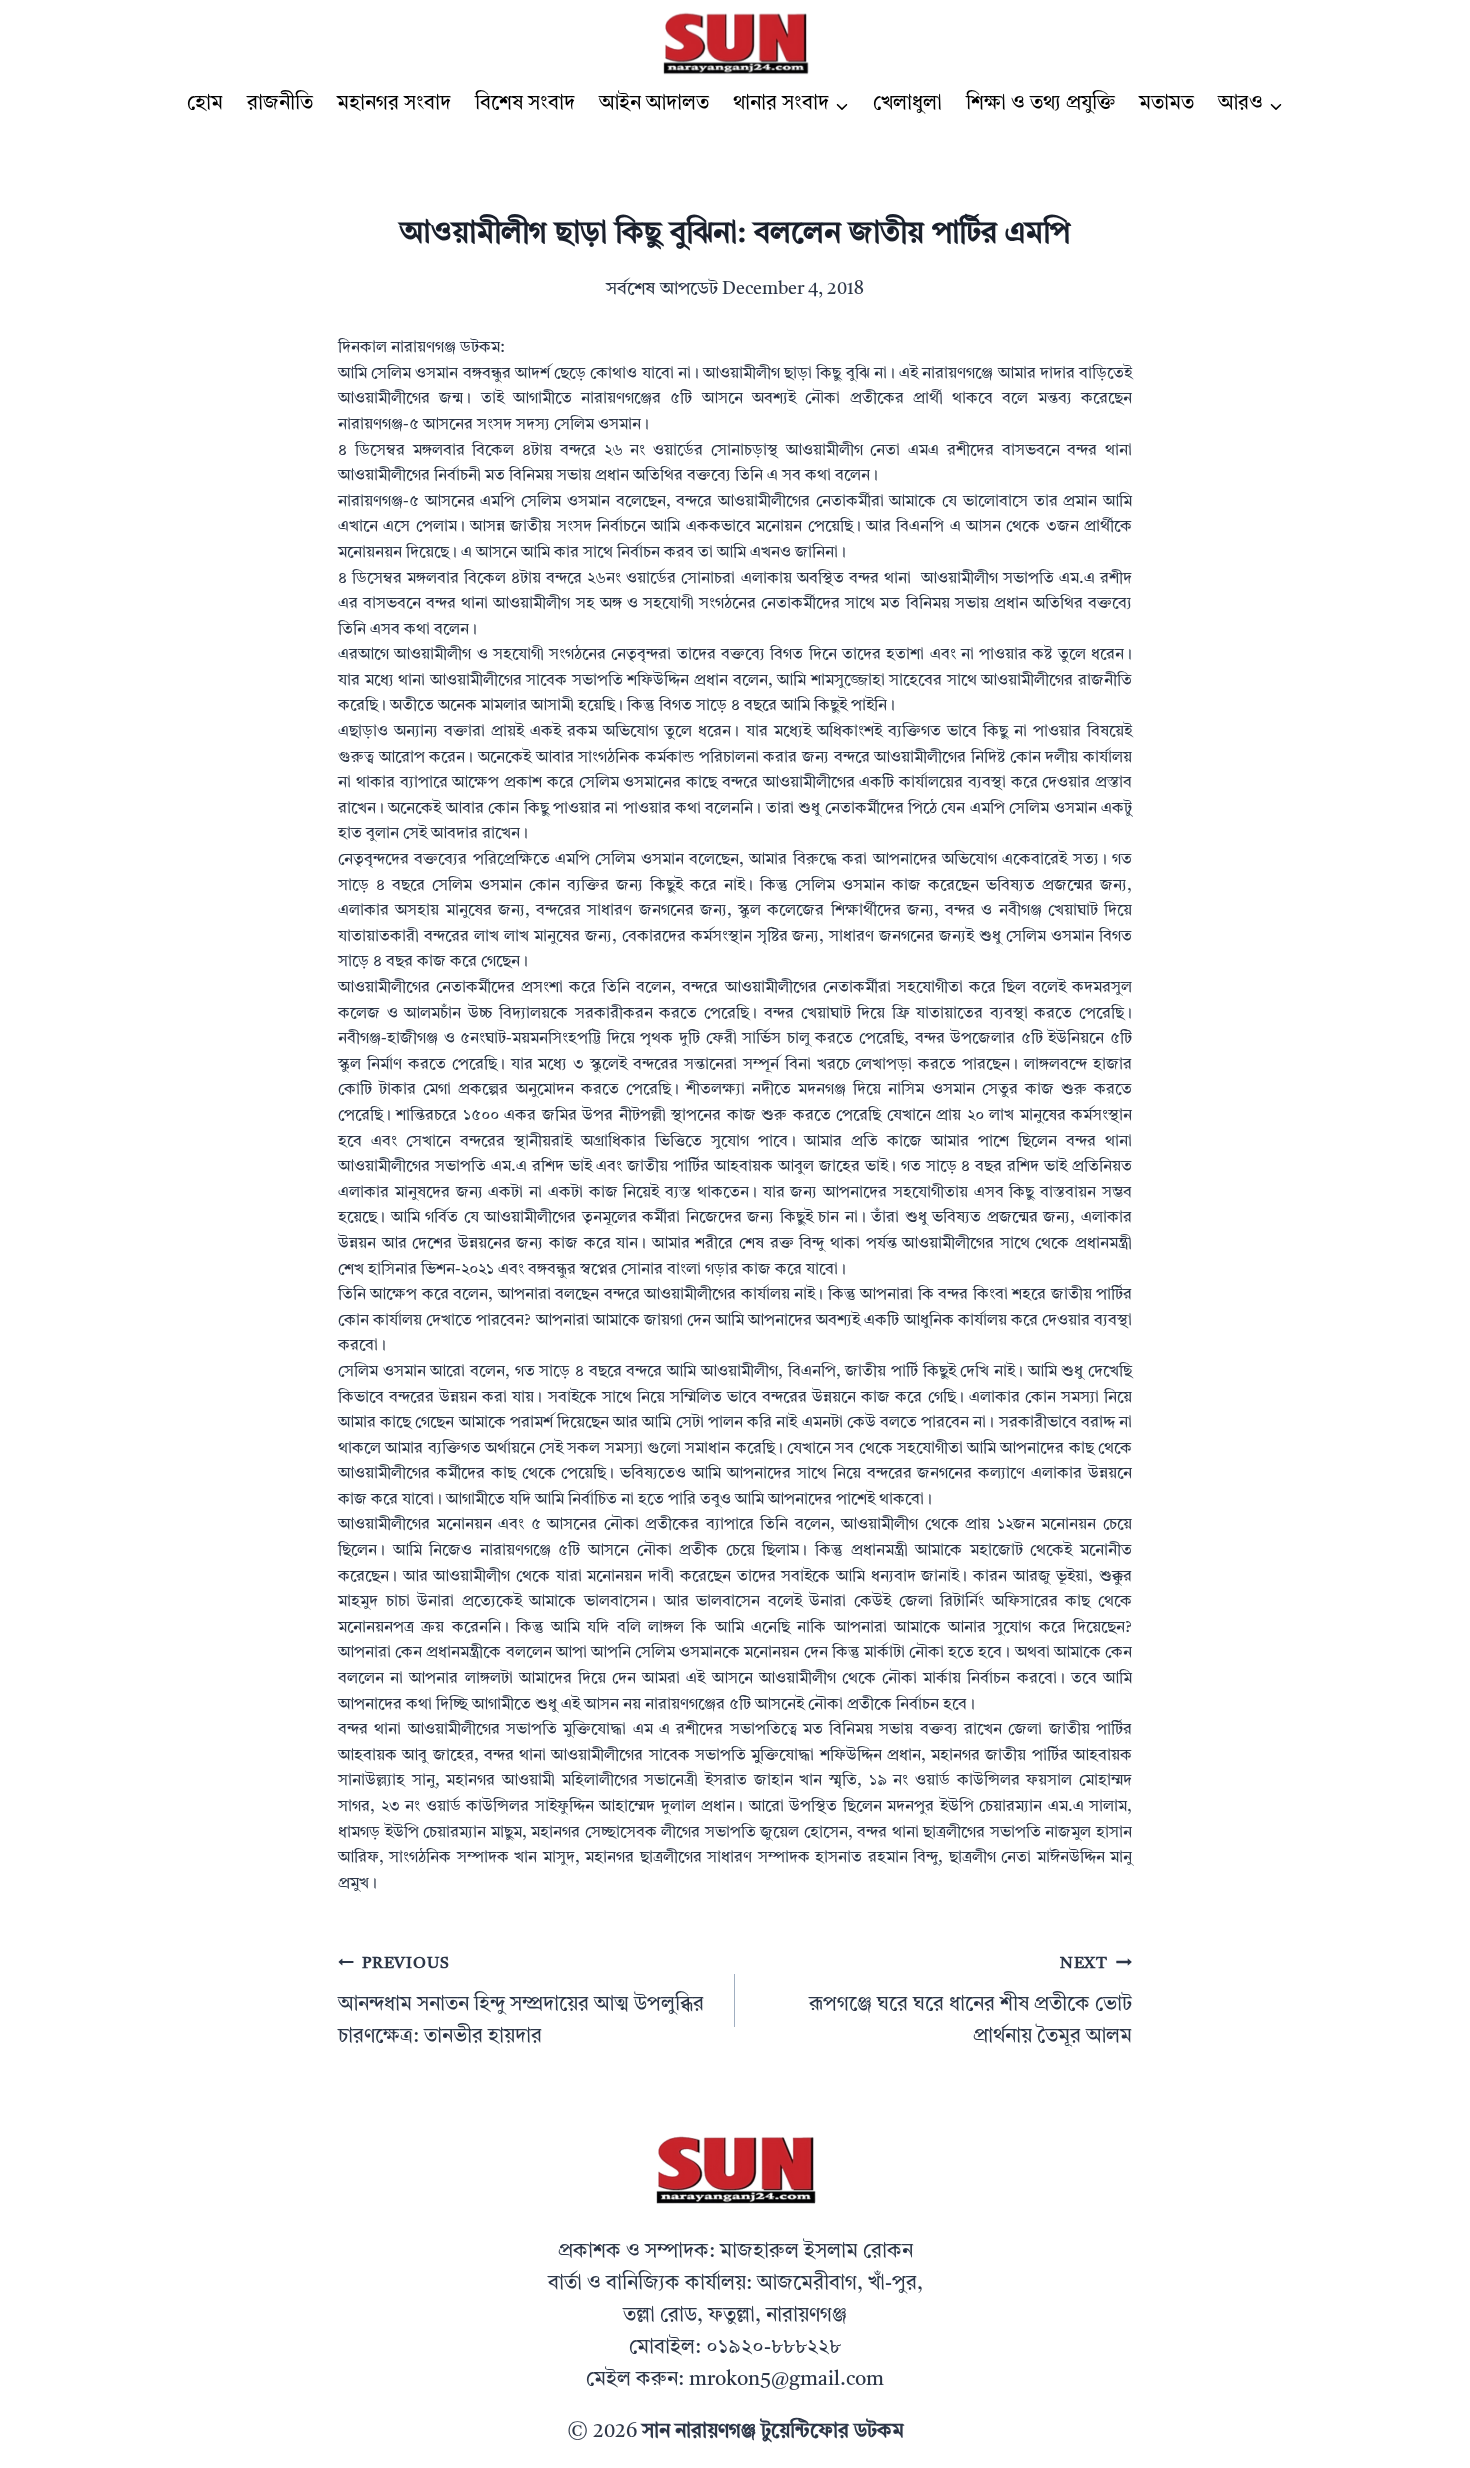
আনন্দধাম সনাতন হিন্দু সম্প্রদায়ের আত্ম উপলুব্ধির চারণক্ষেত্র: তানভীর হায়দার (521, 2001)
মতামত (1166, 104)
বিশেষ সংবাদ (525, 104)
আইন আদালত (654, 104)
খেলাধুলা (907, 104)
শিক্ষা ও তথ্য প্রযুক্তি (1040, 104)
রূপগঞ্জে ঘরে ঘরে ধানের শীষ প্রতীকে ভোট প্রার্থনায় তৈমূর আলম (970, 2001)
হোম (205, 104)
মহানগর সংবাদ (394, 104)
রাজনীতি (280, 104)
